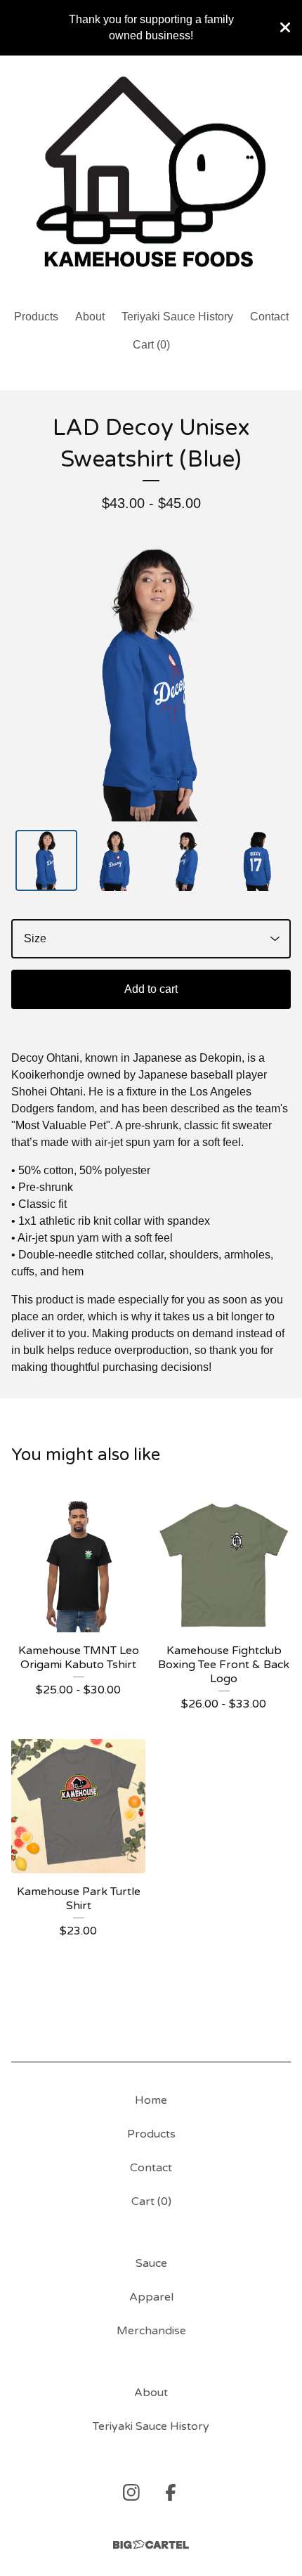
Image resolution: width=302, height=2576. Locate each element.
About (90, 317)
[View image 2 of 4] (117, 861)
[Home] (151, 176)
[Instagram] (131, 2492)
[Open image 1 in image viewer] (151, 682)
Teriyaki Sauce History (177, 317)
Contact (269, 317)
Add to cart (151, 989)
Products (36, 317)
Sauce (151, 2263)
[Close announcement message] (285, 27)
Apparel (151, 2297)
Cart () (151, 345)
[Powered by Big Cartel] (151, 2545)
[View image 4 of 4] (256, 861)
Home (151, 2100)
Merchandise (151, 2331)
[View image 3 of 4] (186, 861)
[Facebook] (171, 2492)
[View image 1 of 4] (46, 861)
